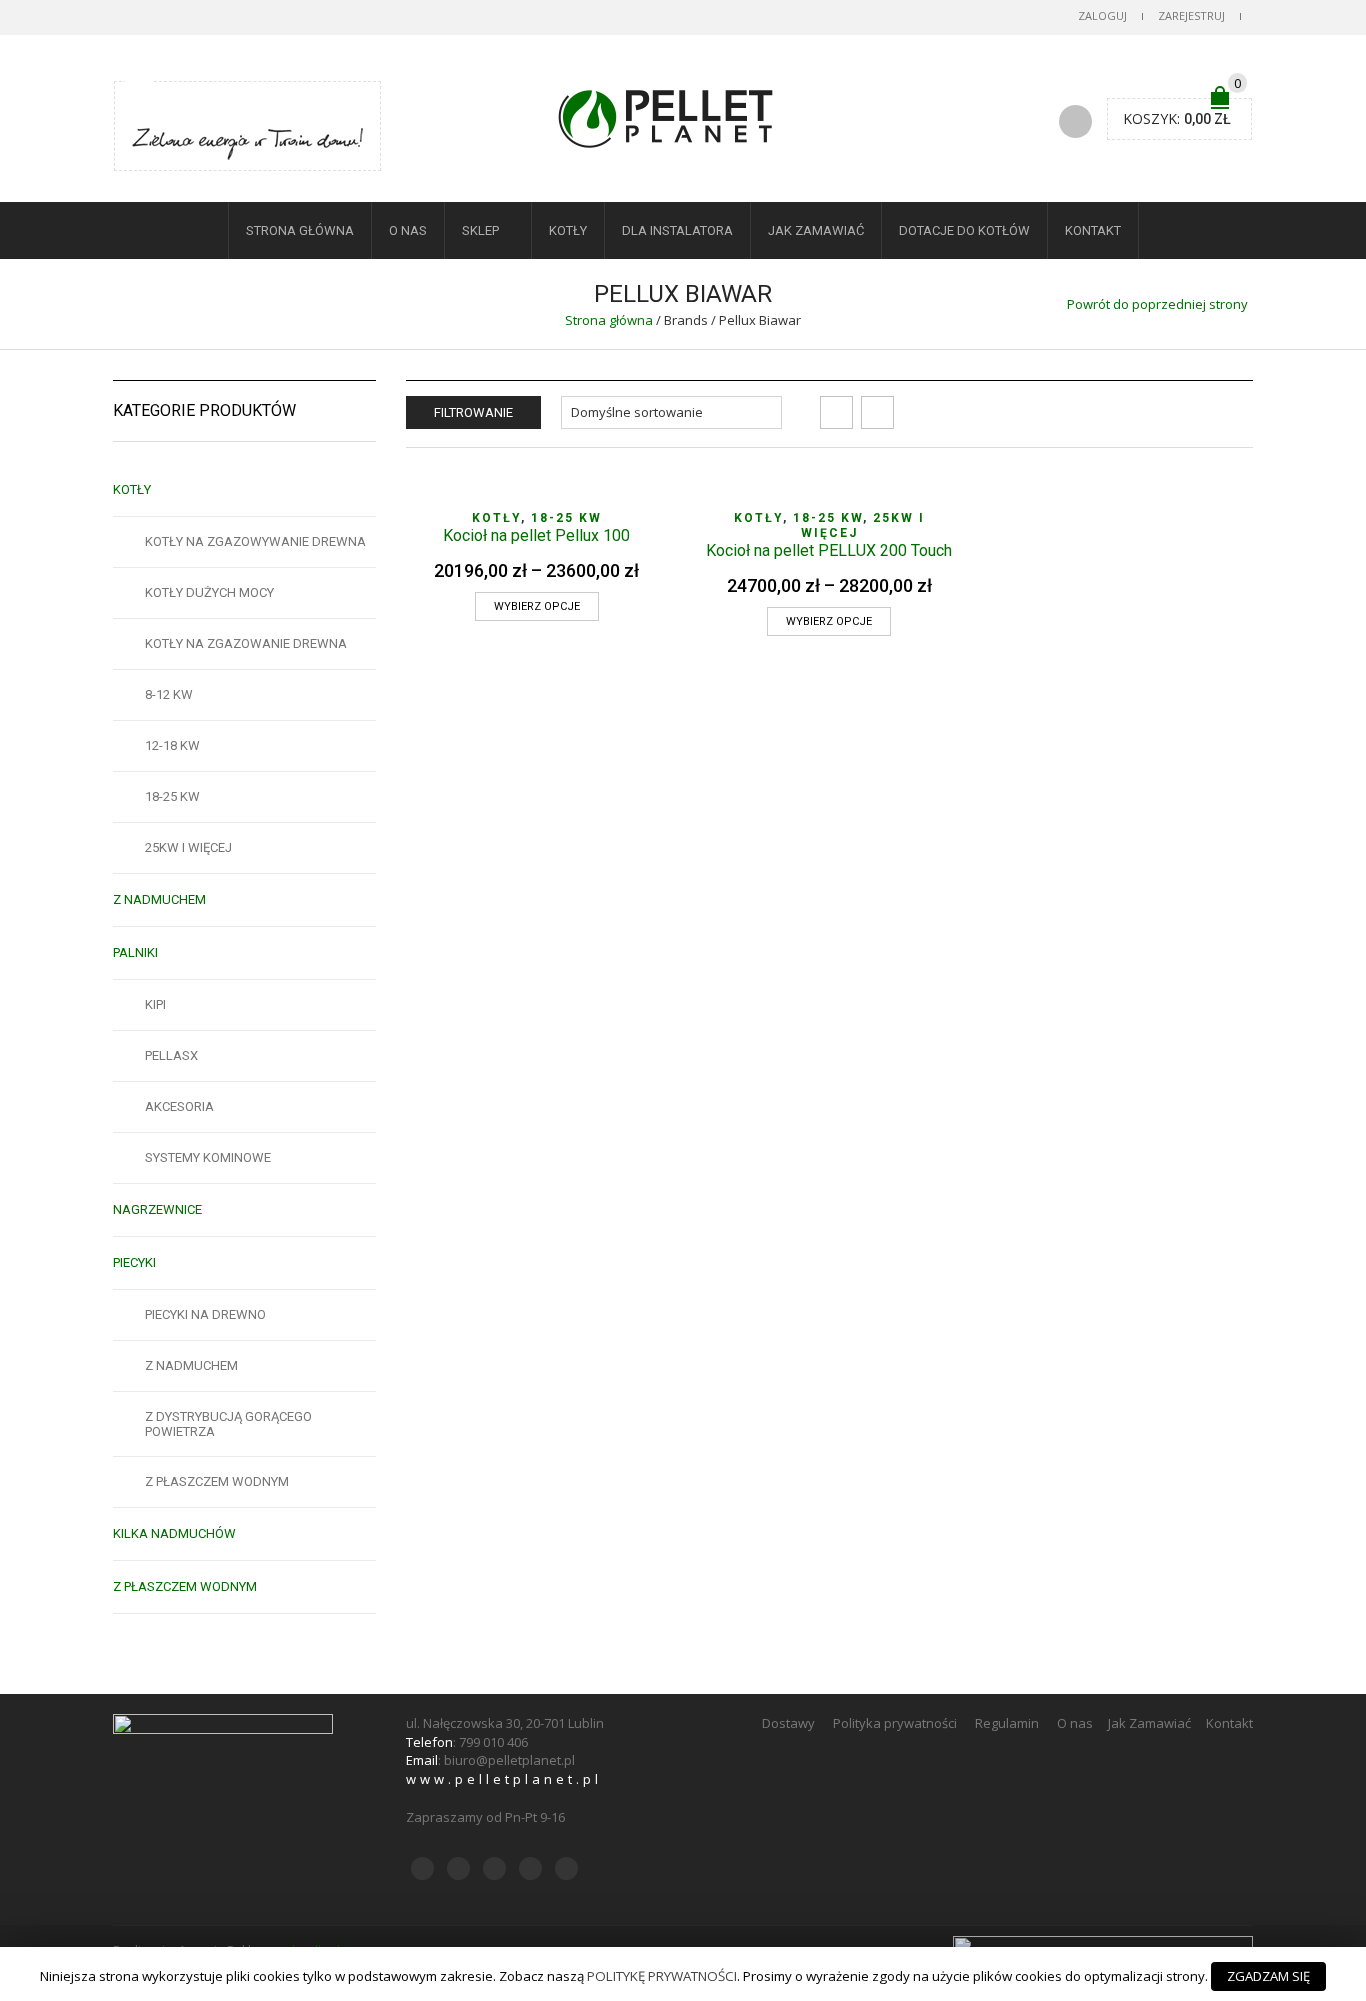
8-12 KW (169, 694)
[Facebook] (165, 105)
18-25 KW (566, 518)
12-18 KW (172, 745)
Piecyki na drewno (205, 1314)
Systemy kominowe (208, 1157)
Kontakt (1093, 230)
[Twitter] (140, 105)
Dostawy (790, 1723)
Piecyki (134, 1262)
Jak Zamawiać (816, 230)
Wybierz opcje (537, 606)
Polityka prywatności (896, 1723)
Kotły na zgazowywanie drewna (255, 541)
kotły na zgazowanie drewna (246, 643)
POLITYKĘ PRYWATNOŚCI (662, 1976)
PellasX (171, 1055)
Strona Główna (300, 230)
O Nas (408, 230)
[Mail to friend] (240, 105)
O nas (1076, 1723)
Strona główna (609, 320)
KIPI (155, 1004)
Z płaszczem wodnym (217, 1481)
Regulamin (1008, 1723)
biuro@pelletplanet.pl (509, 1760)
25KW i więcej (188, 847)
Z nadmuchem (159, 899)
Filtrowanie (473, 412)
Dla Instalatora (677, 230)
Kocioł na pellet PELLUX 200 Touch (829, 550)
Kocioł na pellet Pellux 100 (536, 535)
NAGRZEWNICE (157, 1209)
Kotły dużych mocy (209, 592)
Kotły (568, 230)
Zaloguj (1102, 15)
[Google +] (215, 105)
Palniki (135, 952)
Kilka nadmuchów (174, 1533)
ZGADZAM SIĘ (1268, 1976)
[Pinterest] (190, 105)
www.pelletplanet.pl (504, 1779)
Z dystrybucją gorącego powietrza (228, 1424)
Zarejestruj (1191, 15)
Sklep (480, 230)
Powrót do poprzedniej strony (1157, 304)
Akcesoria (179, 1106)
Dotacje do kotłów (964, 230)
